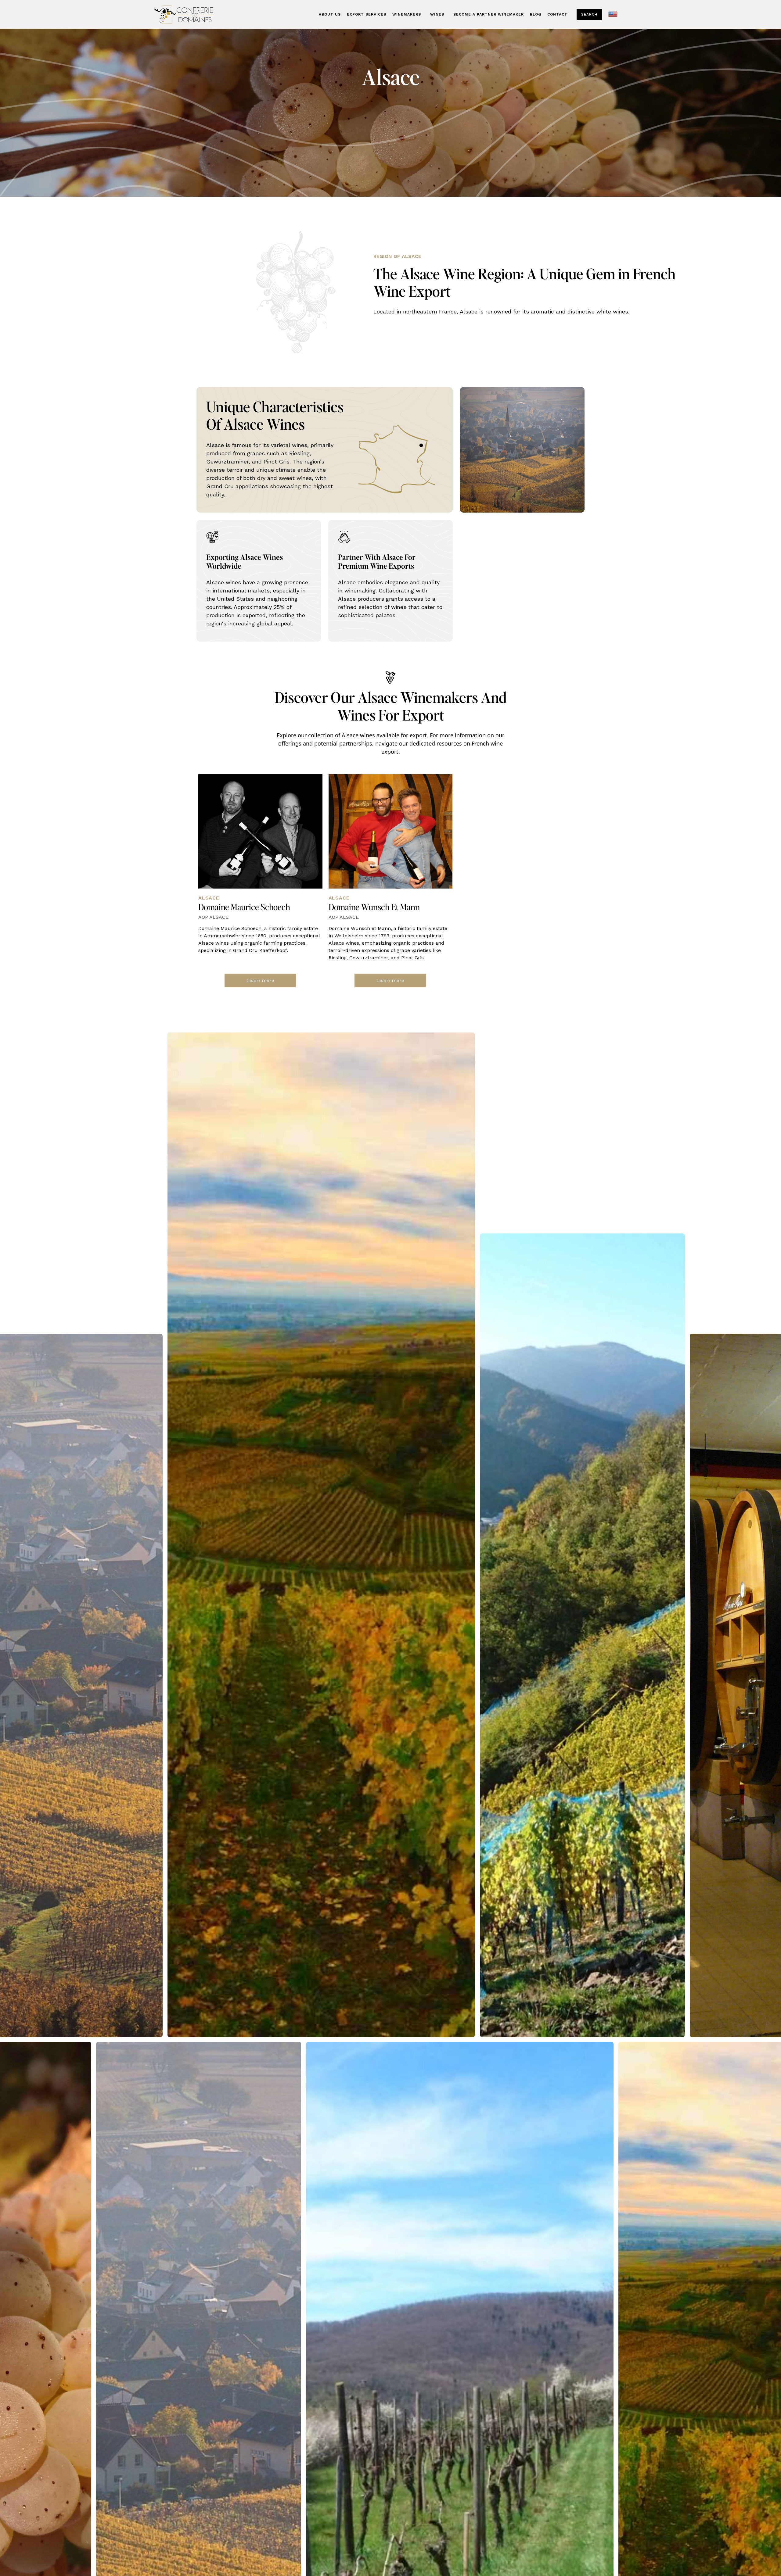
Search (589, 14)
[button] (437, 14)
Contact (557, 14)
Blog (536, 14)
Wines (437, 14)
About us (330, 14)
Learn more (260, 980)
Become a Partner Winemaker (489, 14)
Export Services (367, 14)
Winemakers (407, 14)
